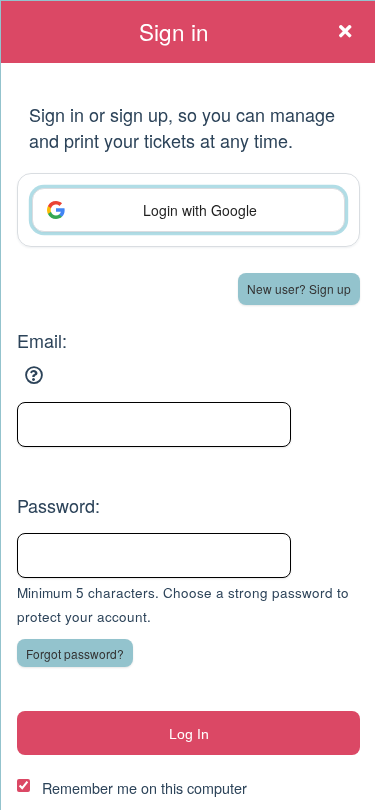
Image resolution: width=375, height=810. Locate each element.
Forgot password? (75, 653)
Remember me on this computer (144, 787)
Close (345, 31)
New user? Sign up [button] (299, 288)
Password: (58, 505)
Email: (42, 340)
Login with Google (200, 210)
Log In (189, 734)
